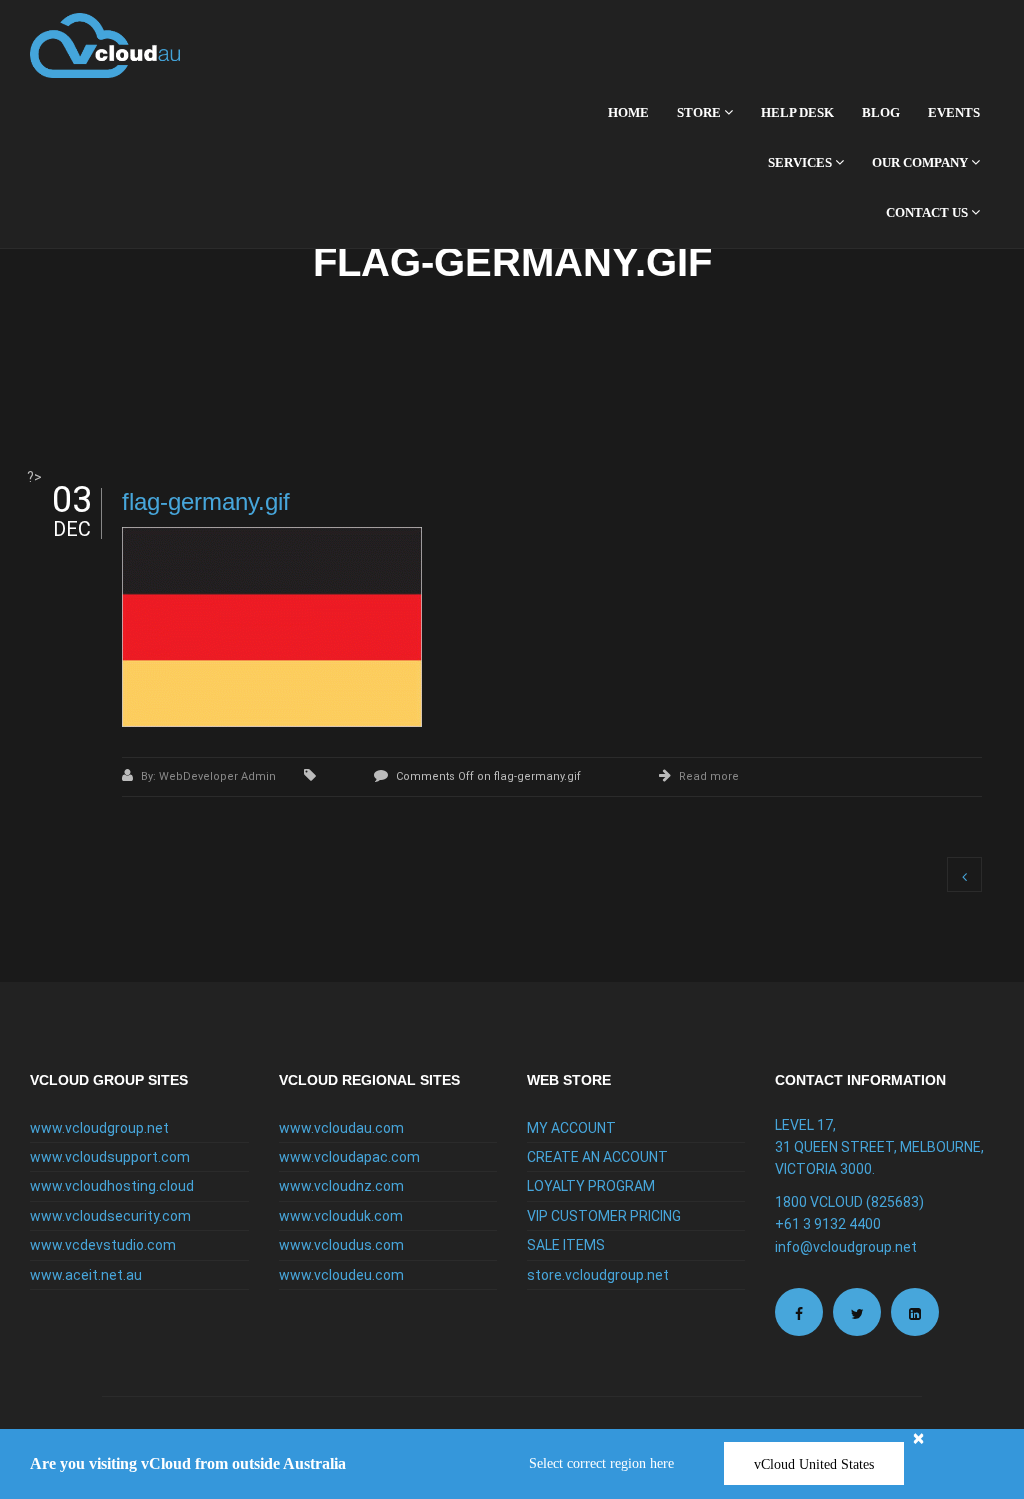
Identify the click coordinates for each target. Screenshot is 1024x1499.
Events (954, 112)
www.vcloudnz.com (341, 1186)
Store (700, 112)
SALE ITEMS (566, 1245)
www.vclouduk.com (341, 1216)
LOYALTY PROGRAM (591, 1186)
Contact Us (928, 212)
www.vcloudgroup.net (99, 1128)
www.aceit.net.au (86, 1275)
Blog (881, 112)
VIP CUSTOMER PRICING (604, 1216)
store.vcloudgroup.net (598, 1275)
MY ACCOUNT (571, 1128)
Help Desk (797, 112)
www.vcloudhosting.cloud (112, 1186)
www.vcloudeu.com (341, 1275)
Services (801, 162)
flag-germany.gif (206, 501)
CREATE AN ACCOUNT (597, 1157)
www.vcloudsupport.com (110, 1157)
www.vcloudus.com (341, 1245)
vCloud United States (814, 1464)
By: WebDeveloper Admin (210, 776)
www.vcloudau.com (341, 1128)
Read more (709, 776)
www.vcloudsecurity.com (110, 1216)
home (628, 112)
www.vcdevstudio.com (103, 1245)
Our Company (921, 162)
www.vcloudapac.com (349, 1157)
